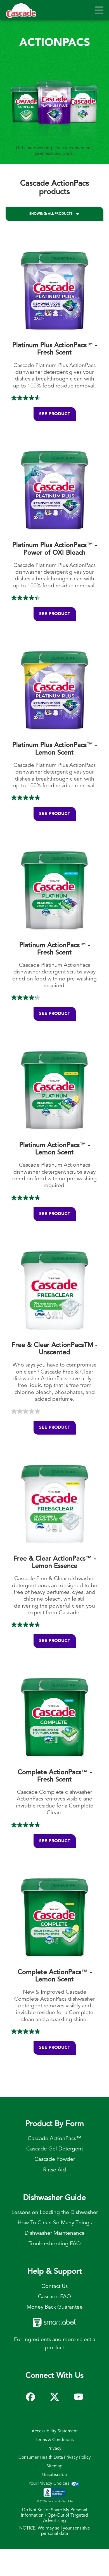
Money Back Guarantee (55, 2307)
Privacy (54, 2449)
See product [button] (55, 414)
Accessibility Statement (55, 2431)
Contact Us (54, 2287)
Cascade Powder (55, 2159)
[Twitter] (54, 2394)
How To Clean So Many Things (55, 2223)
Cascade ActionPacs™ (55, 2139)
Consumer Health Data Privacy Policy (55, 2458)
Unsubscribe (55, 2475)
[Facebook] (30, 2394)
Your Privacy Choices (49, 2484)
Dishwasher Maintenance (55, 2233)
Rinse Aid (54, 2170)
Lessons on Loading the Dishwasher (55, 2213)
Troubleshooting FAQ (55, 2244)
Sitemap (54, 2466)
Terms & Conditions (55, 2440)
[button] (99, 10)
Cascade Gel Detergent (55, 2149)
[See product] (54, 339)
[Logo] (21, 13)
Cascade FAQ (54, 2297)
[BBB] (54, 2494)
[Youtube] (79, 2394)
